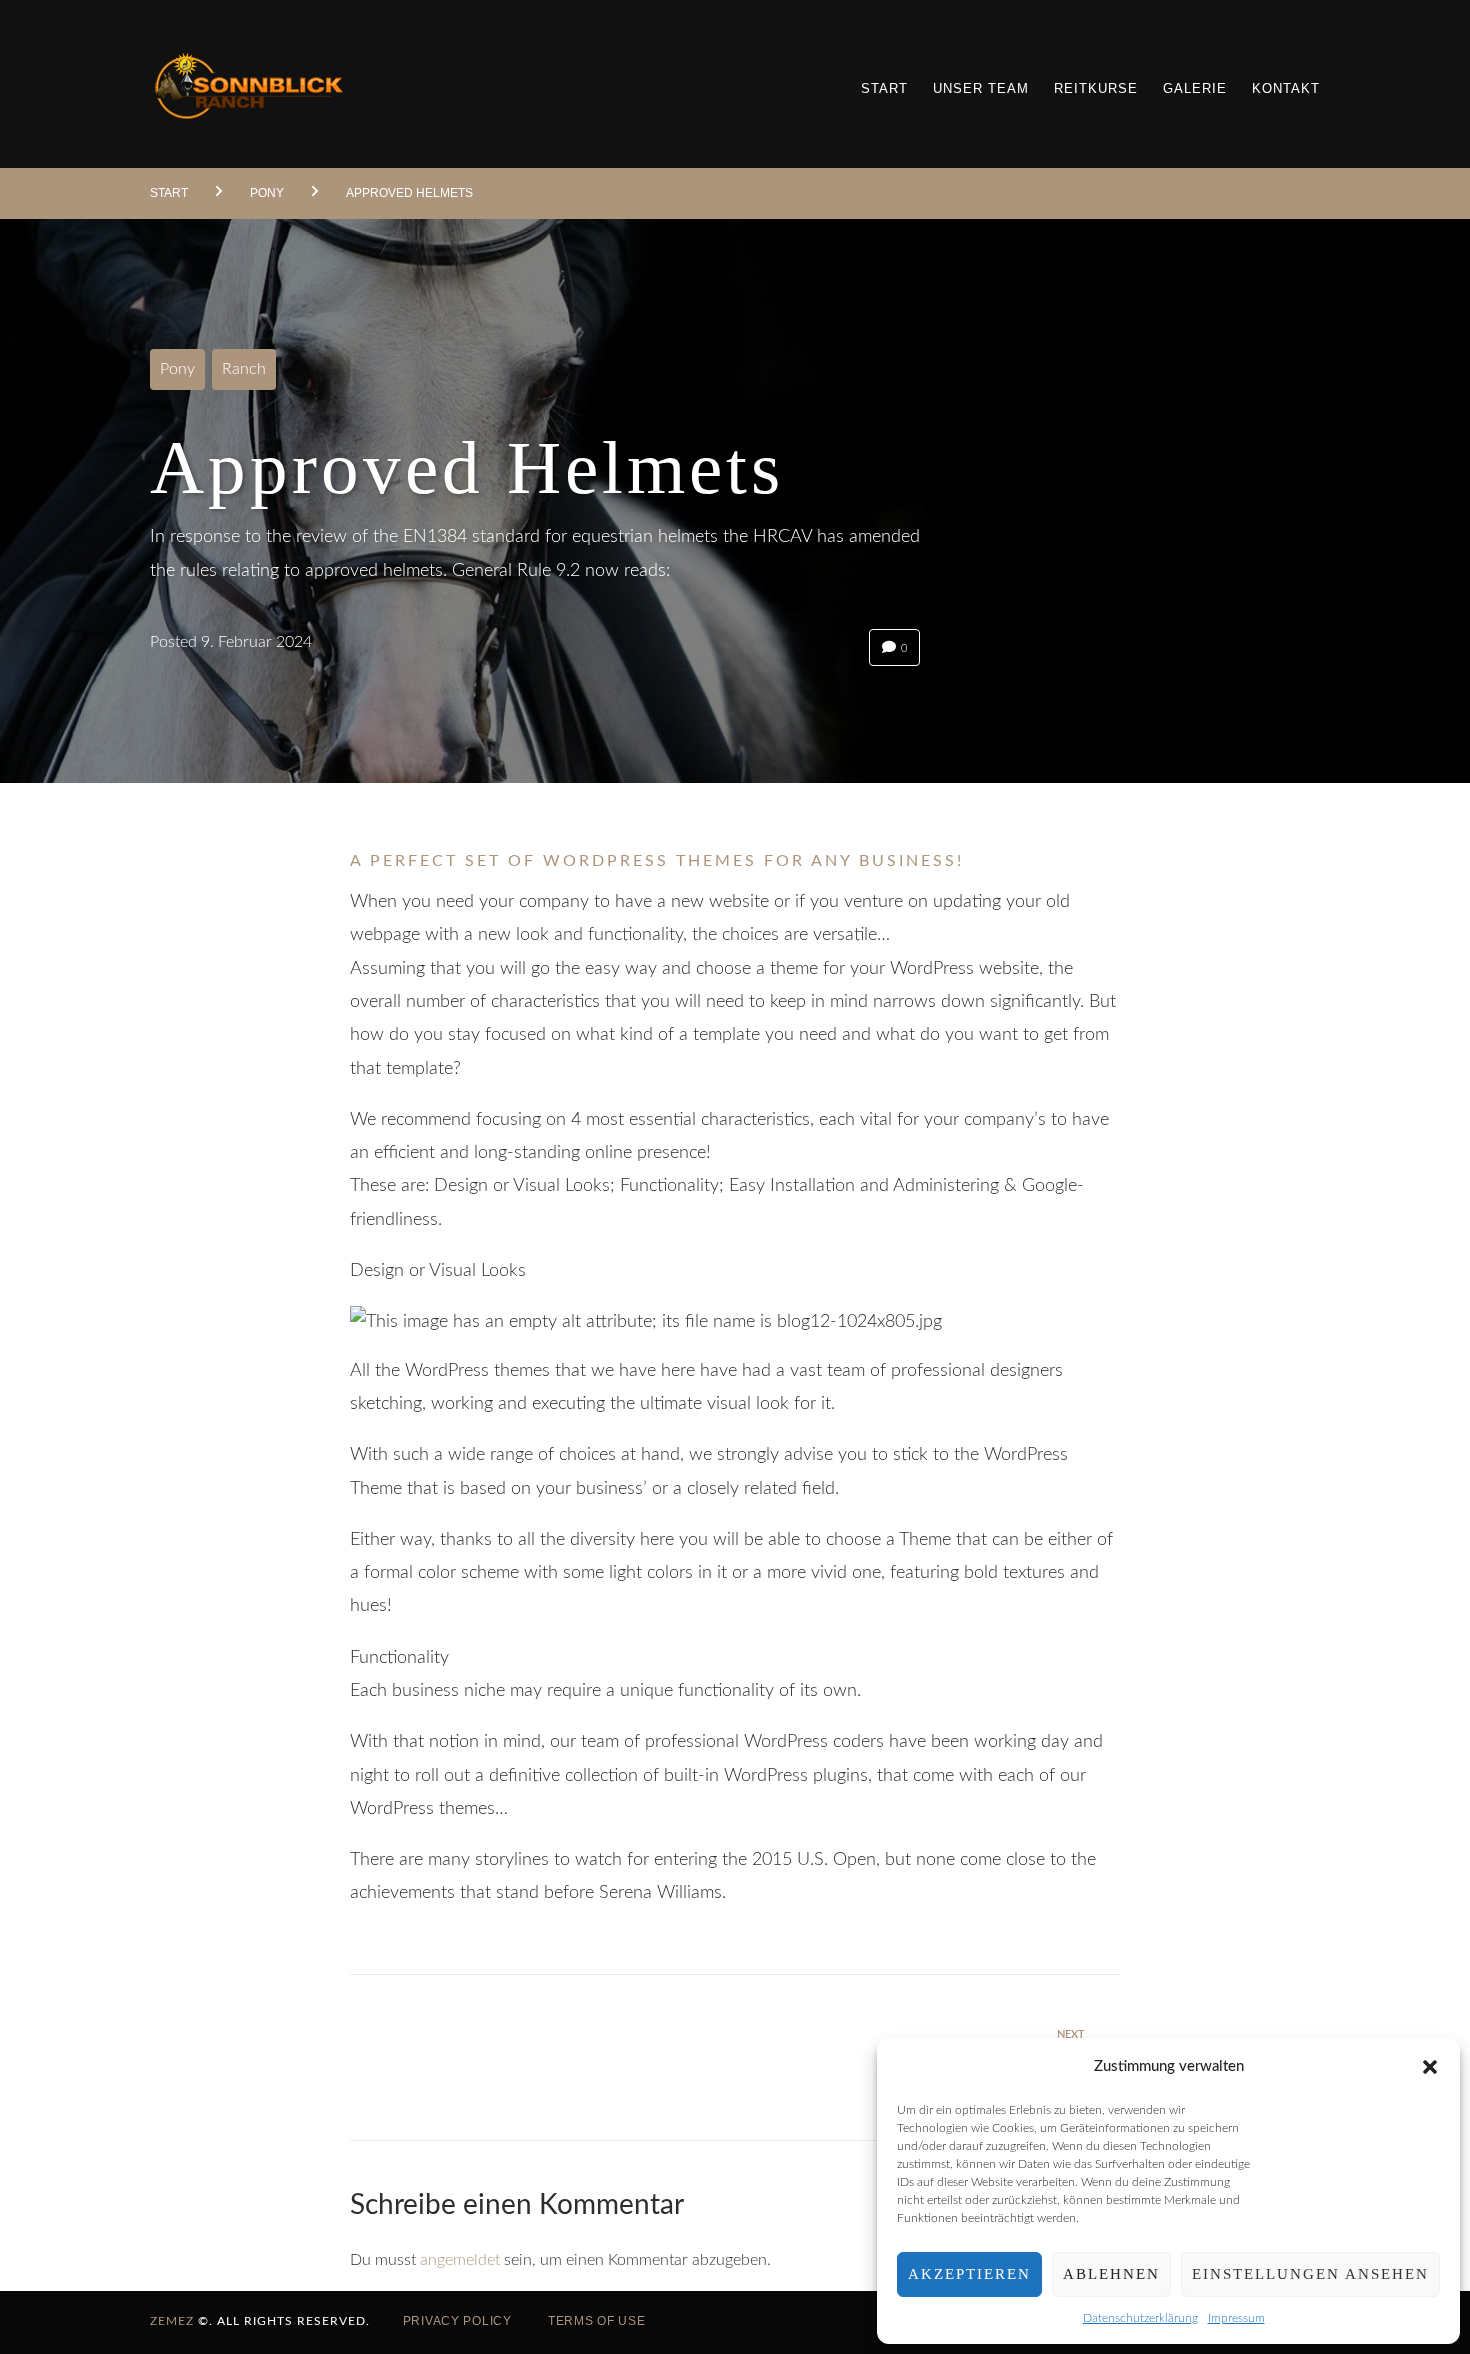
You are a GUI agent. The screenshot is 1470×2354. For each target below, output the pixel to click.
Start (169, 193)
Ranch (244, 369)
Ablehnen (1111, 2274)
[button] (1430, 2067)
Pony (267, 193)
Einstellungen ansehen (1310, 2274)
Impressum (1236, 2318)
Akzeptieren (969, 2274)
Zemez (172, 2321)
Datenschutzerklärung (1140, 2318)
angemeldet (460, 2260)
